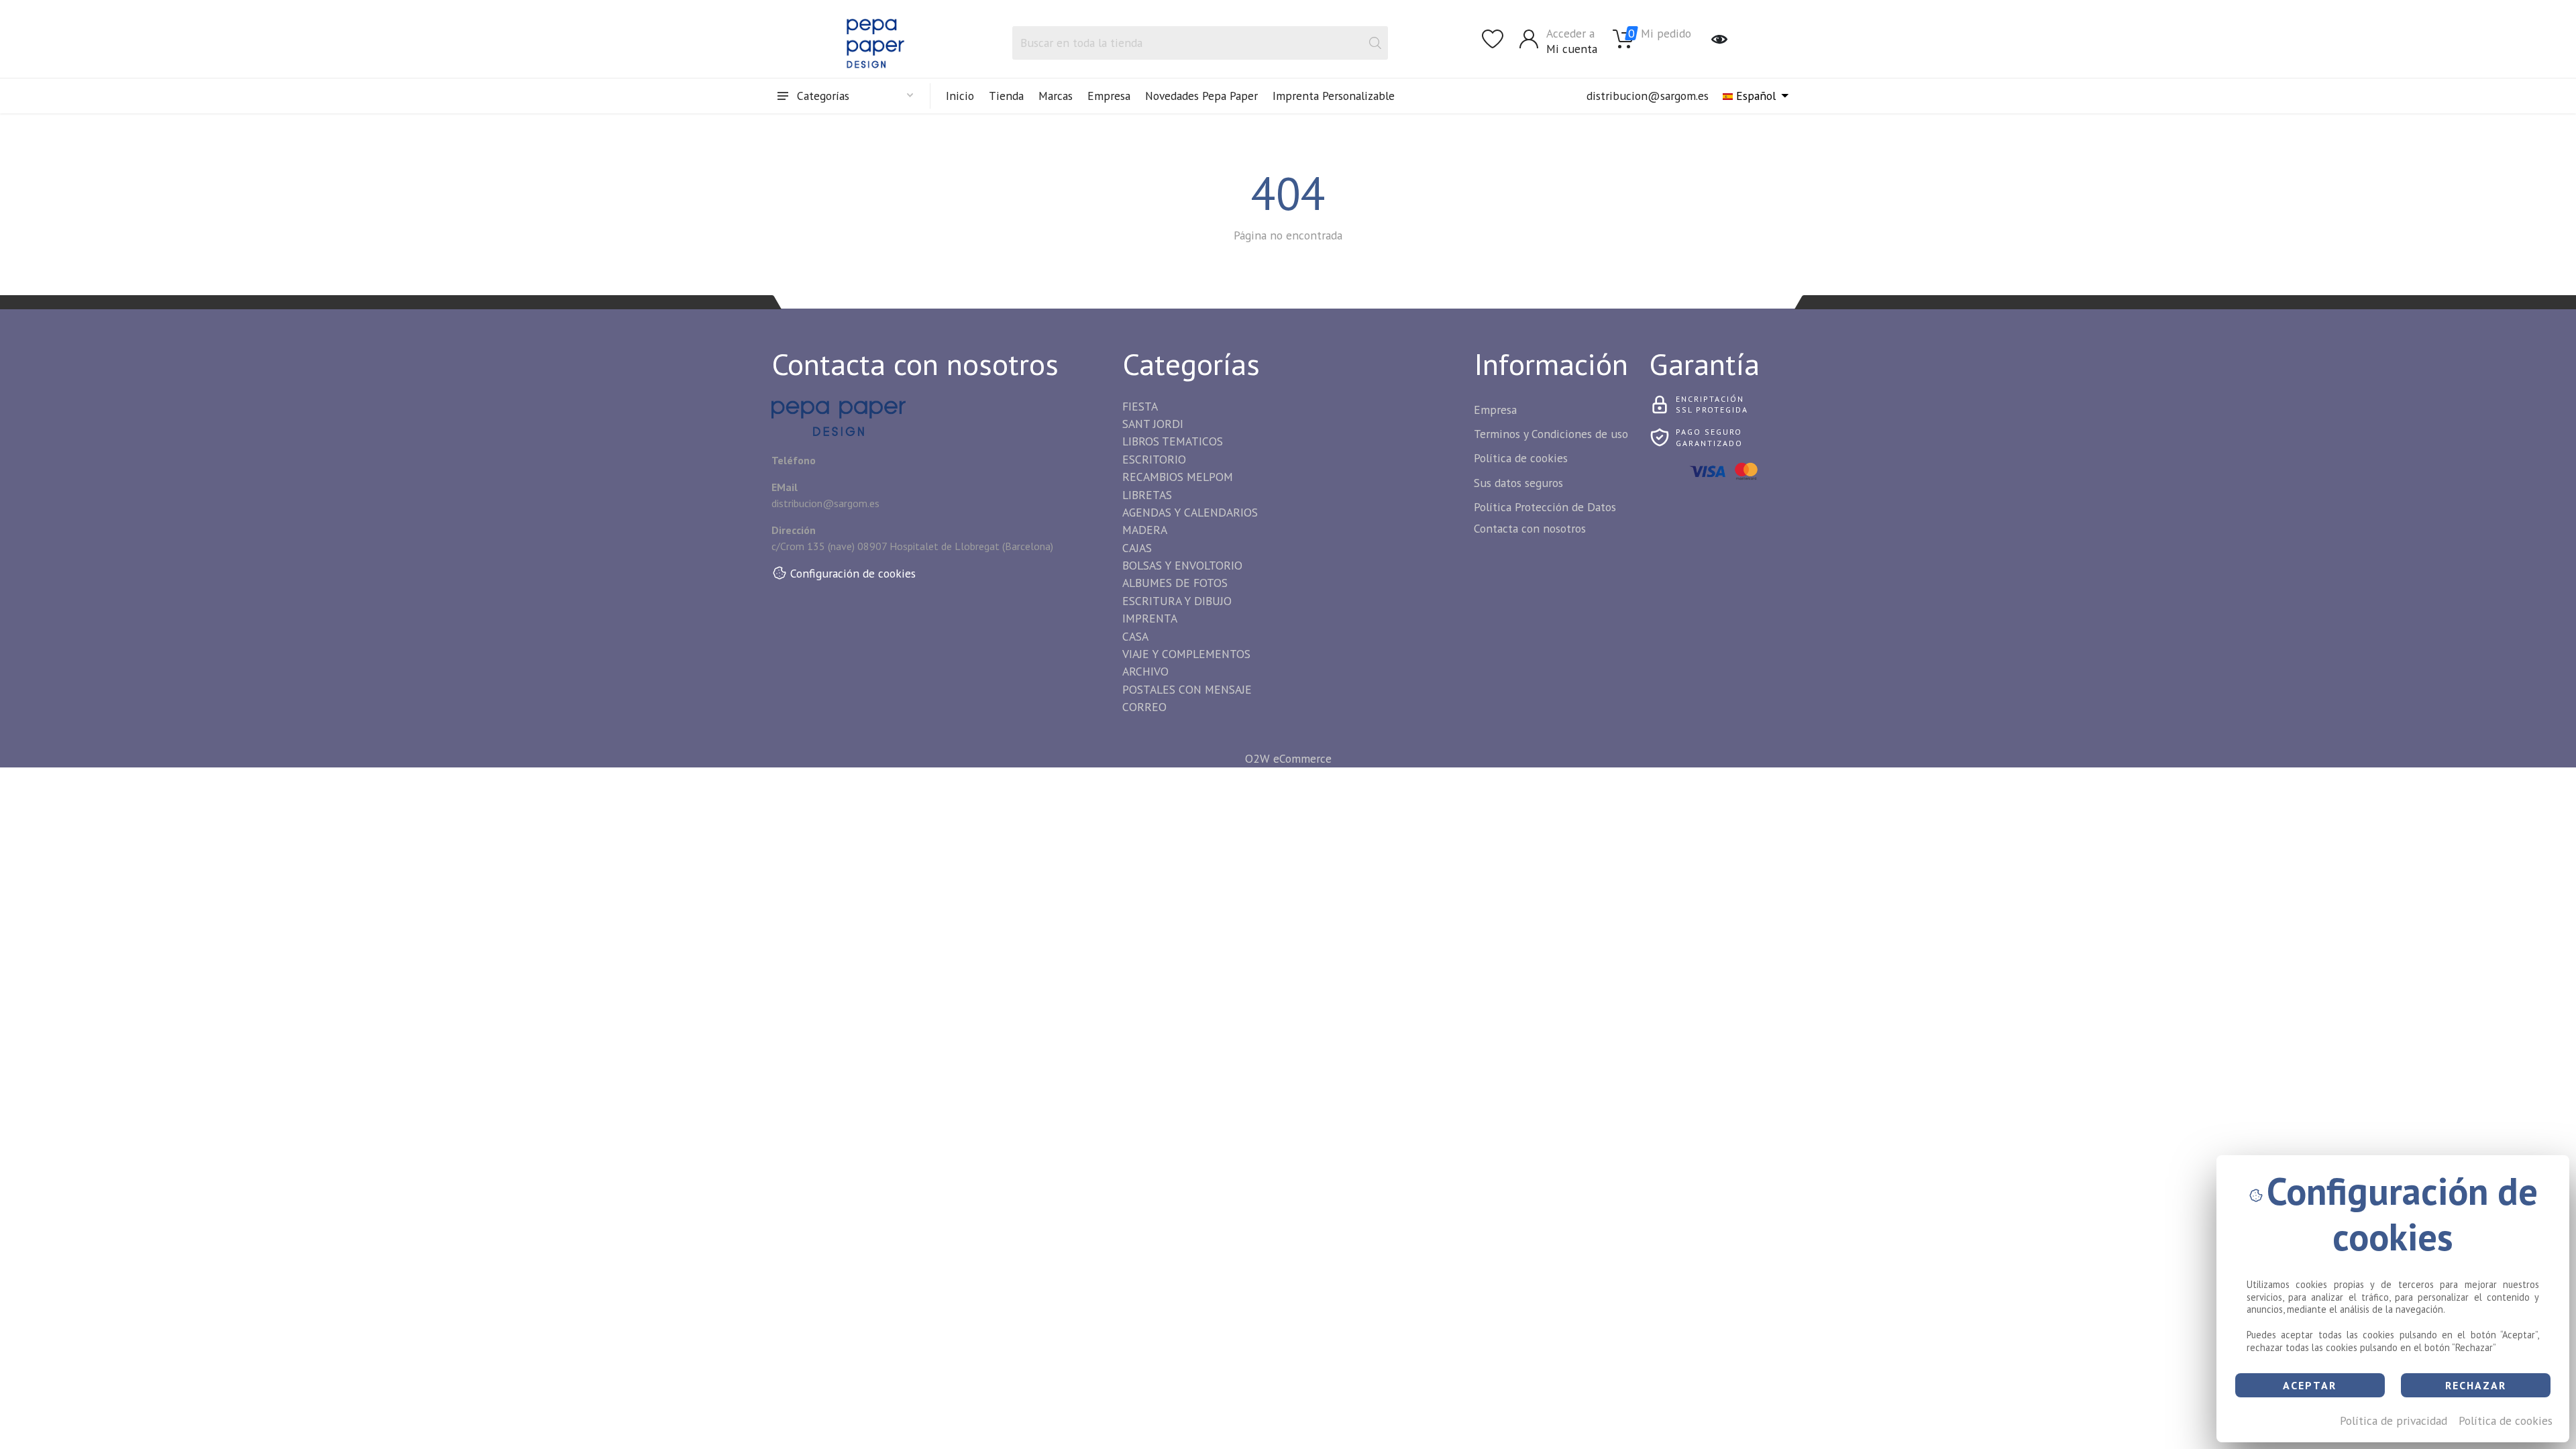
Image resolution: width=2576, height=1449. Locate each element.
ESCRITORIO (1154, 459)
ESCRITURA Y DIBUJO (1177, 601)
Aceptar (2310, 1385)
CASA (1135, 636)
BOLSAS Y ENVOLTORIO (1182, 565)
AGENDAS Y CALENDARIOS (1190, 512)
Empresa (1109, 96)
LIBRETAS (1147, 495)
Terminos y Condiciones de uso (1551, 434)
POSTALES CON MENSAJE (1187, 689)
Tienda (1006, 96)
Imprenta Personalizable (1334, 96)
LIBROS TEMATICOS (1173, 441)
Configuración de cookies (853, 573)
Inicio (960, 96)
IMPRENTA (1150, 618)
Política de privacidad (2394, 1420)
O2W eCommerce (1288, 758)
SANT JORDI (1153, 424)
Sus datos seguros (1518, 483)
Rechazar (2476, 1385)
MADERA (1145, 530)
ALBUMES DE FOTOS (1175, 583)
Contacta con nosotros (1530, 528)
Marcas (1056, 96)
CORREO (1144, 707)
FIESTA (1140, 406)
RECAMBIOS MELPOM (1178, 477)
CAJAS (1137, 548)
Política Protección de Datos (1545, 507)
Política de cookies (2506, 1420)
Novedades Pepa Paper (1201, 96)
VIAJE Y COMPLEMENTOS (1186, 654)
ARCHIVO (1145, 671)
